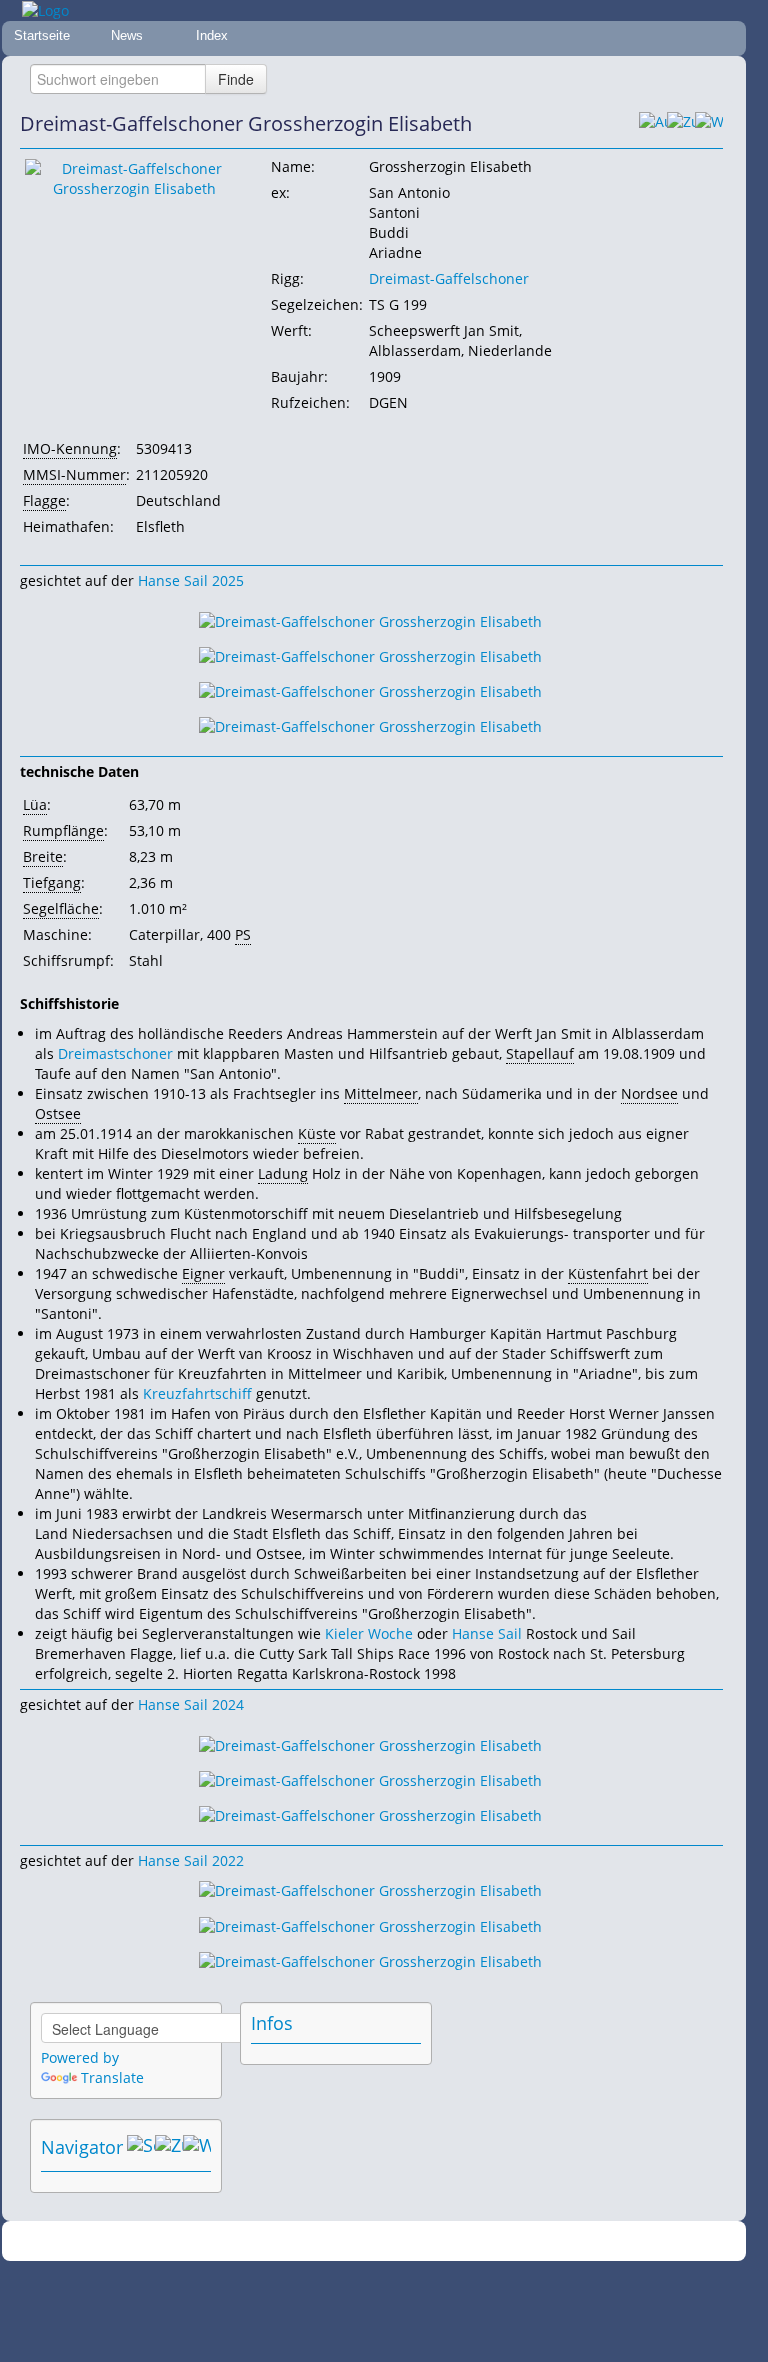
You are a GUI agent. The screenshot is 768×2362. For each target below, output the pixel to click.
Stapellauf (540, 1053)
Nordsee (649, 1093)
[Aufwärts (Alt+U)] (653, 124)
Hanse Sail (487, 1633)
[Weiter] (709, 124)
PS (243, 934)
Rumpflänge (63, 830)
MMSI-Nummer (74, 474)
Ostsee (58, 1113)
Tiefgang (52, 882)
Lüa (35, 804)
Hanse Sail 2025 (191, 580)
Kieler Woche (369, 1633)
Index (212, 35)
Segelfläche (61, 908)
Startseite (42, 35)
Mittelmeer (381, 1093)
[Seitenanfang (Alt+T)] (141, 2147)
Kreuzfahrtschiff (197, 1393)
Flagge (44, 500)
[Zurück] (681, 124)
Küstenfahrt (608, 1273)
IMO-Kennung (70, 448)
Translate (112, 2077)
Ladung (283, 1173)
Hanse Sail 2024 (191, 1704)
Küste (317, 1133)
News (127, 35)
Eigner (203, 1273)
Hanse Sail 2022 (191, 1860)
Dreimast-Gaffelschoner (449, 278)
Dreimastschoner (115, 1053)
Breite (43, 856)
